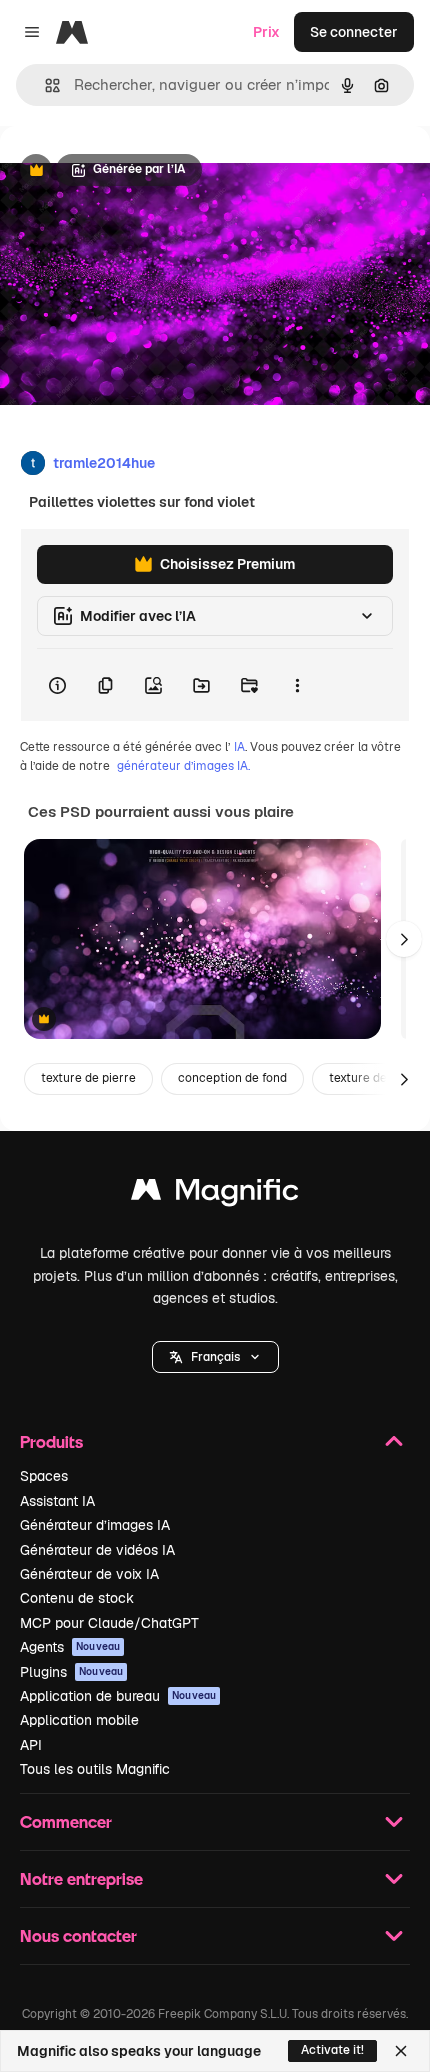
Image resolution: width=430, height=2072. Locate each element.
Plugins (71, 1672)
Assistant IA (57, 1501)
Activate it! (332, 2050)
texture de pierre (88, 1078)
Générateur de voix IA (89, 1574)
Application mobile (79, 1720)
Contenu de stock (77, 1598)
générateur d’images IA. (183, 766)
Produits (51, 1441)
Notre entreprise (81, 1878)
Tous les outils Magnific (95, 1769)
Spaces (44, 1476)
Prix (266, 32)
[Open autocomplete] (44, 85)
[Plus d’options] (297, 685)
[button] (215, 1357)
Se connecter (354, 32)
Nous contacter (78, 1935)
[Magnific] (215, 1194)
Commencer (66, 1821)
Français (215, 1357)
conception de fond (232, 1078)
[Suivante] (404, 939)
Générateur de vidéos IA (97, 1550)
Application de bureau (118, 1696)
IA (239, 747)
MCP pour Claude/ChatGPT (109, 1623)
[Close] (401, 2051)
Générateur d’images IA (95, 1525)
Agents (70, 1647)
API (31, 1745)
